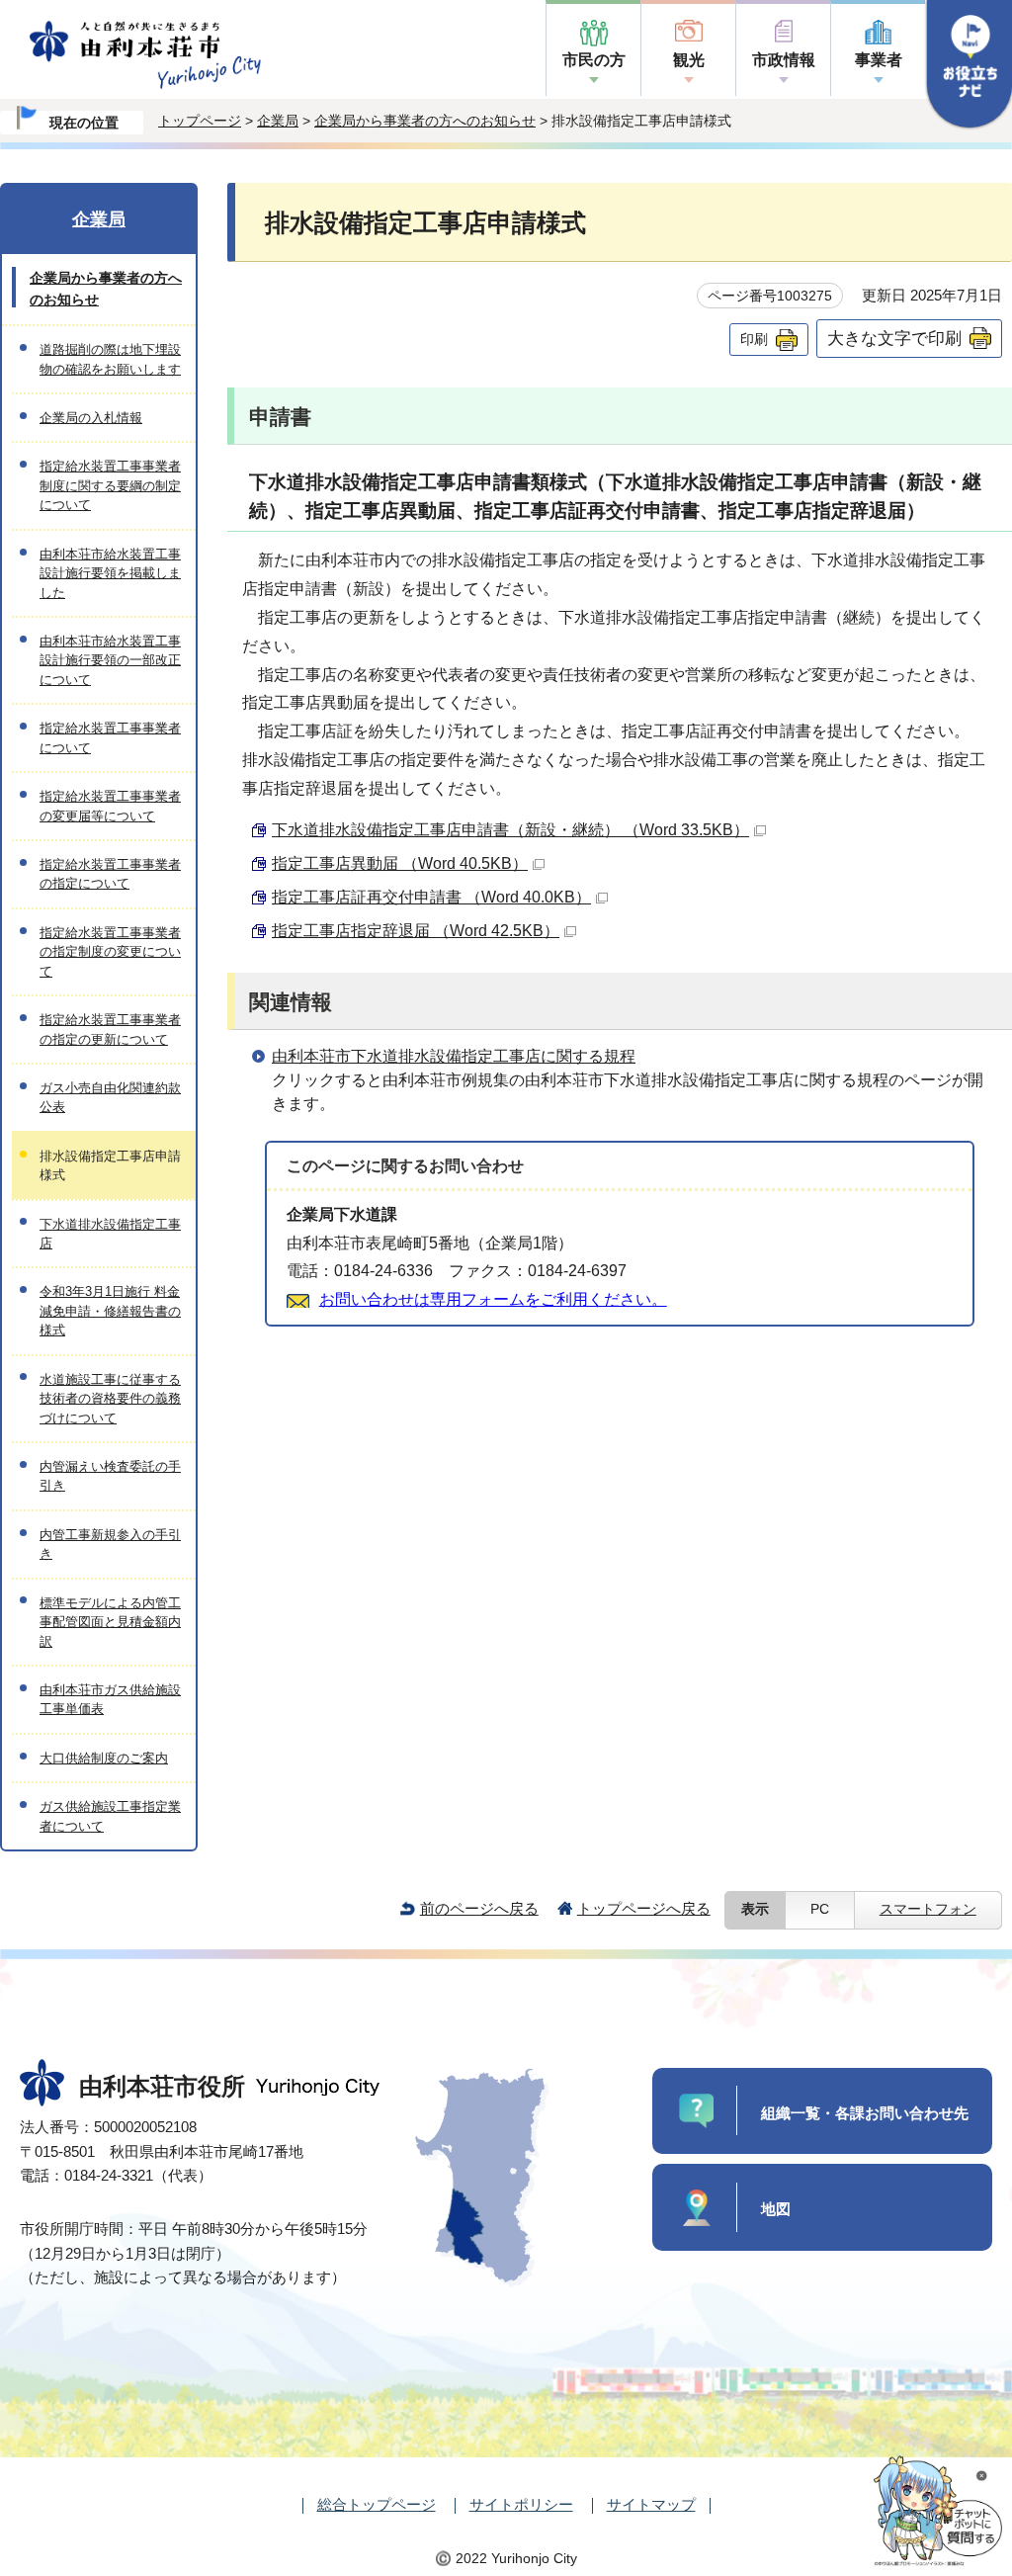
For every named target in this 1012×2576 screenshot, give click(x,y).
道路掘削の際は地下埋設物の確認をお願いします (110, 359)
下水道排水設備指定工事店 (110, 1234)
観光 (689, 60)
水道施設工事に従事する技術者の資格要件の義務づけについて (110, 1399)
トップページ (200, 121)
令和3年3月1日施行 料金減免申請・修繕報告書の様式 (110, 1311)
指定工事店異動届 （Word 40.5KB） (400, 863)
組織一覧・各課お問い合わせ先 (865, 2113)
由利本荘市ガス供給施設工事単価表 (110, 1699)
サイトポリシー (521, 2504)
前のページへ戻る (479, 1908)
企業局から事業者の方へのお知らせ (425, 121)
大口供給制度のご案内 (104, 1758)
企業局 (278, 121)
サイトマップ (651, 2504)
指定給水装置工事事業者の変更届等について (110, 806)
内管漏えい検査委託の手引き (110, 1476)
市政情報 (784, 60)
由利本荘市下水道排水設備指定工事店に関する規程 (454, 1056)
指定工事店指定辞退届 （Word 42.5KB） (416, 931)
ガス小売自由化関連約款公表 (110, 1097)
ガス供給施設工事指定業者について (110, 1816)
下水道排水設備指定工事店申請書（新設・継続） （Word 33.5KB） (510, 830)
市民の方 (594, 60)
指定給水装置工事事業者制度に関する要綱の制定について (110, 485)
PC (820, 1909)
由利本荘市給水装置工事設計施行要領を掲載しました (110, 573)
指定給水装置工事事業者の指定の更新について (110, 1029)
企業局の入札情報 (91, 418)
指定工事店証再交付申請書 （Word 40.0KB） (431, 897)
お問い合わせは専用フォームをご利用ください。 (493, 1299)
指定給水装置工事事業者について (110, 737)
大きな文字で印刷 (894, 338)
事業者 (879, 60)
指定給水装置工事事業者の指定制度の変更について (110, 952)
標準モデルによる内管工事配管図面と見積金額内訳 (110, 1622)
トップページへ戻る (644, 1908)
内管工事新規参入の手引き (110, 1544)
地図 (776, 2209)
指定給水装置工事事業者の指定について (110, 874)
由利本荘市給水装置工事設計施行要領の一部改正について (110, 660)
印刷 (754, 339)
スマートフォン (928, 1909)
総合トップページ (377, 2504)
